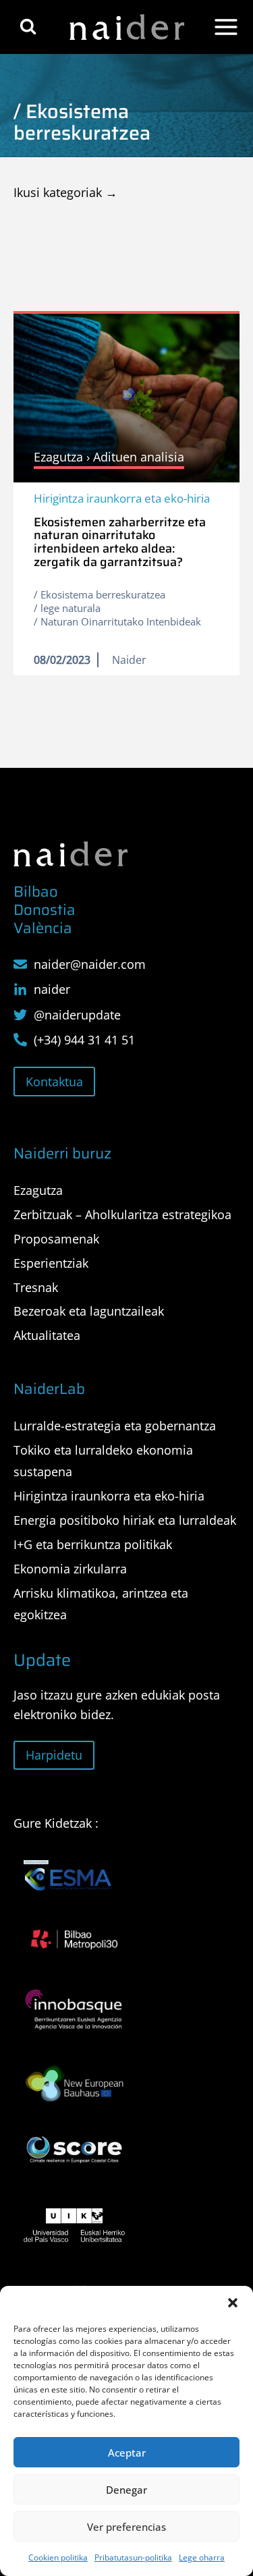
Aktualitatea (47, 1335)
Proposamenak (56, 1239)
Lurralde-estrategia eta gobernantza (115, 1426)
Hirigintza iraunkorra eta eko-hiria (122, 498)
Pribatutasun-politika (133, 2557)
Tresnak (36, 1287)
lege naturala (71, 608)
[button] (233, 2303)
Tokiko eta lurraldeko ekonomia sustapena (103, 1461)
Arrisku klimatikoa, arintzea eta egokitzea (101, 1604)
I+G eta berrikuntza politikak (93, 1544)
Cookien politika (58, 2557)
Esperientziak (51, 1263)
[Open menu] (226, 27)
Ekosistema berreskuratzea (103, 594)
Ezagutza (38, 1190)
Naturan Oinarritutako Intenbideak (121, 621)
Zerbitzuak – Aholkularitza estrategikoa (122, 1214)
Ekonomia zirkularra (70, 1569)
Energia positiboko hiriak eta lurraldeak (125, 1520)
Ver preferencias (126, 2527)
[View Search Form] (28, 27)
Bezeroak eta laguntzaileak (89, 1311)
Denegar (126, 2490)
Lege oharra (202, 2557)
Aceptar (127, 2453)
